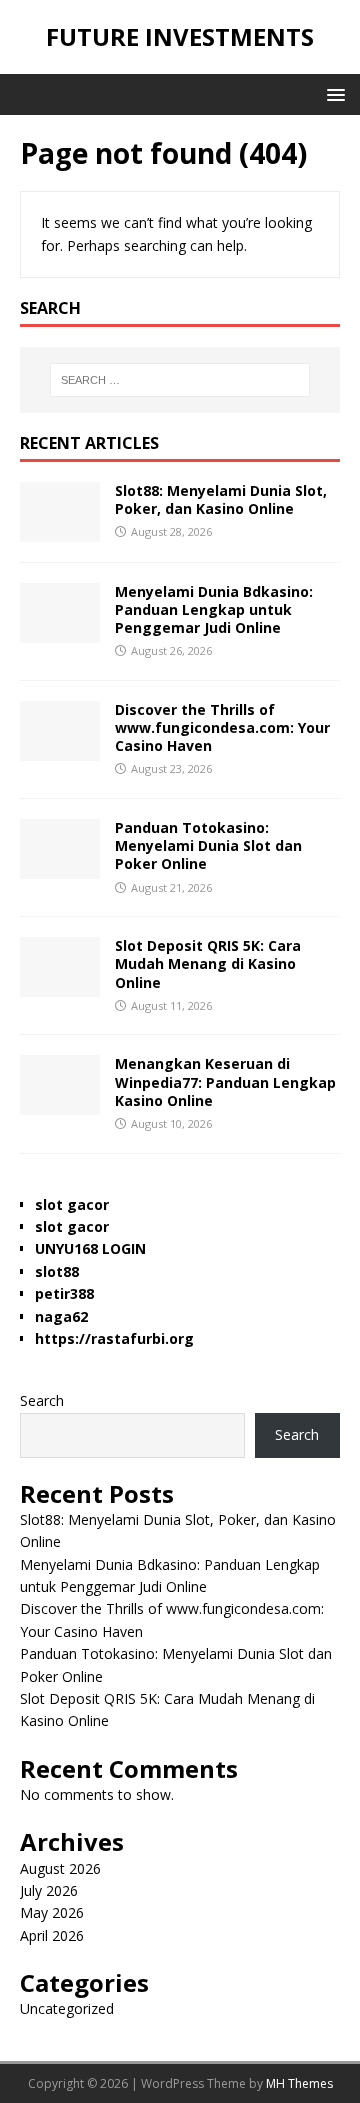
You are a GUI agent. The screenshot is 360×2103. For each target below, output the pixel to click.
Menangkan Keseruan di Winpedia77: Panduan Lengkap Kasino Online (225, 1081)
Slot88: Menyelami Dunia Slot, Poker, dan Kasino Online (221, 499)
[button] (332, 93)
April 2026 (52, 1935)
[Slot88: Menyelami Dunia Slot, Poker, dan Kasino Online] (60, 529)
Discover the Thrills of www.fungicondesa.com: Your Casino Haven (222, 727)
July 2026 (49, 1890)
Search (42, 1400)
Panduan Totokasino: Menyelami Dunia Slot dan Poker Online (208, 845)
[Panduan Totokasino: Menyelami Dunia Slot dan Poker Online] (60, 867)
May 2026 (52, 1912)
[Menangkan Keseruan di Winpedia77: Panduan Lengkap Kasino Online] (60, 1103)
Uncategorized (67, 2008)
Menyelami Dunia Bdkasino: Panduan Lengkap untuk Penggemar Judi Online (214, 609)
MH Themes (299, 2083)
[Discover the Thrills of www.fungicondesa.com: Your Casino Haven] (60, 749)
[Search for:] (180, 380)
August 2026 (60, 1868)
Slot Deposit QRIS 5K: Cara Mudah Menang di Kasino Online (208, 963)
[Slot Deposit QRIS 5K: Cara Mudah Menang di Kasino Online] (60, 985)
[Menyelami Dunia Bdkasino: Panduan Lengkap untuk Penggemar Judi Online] (60, 630)
